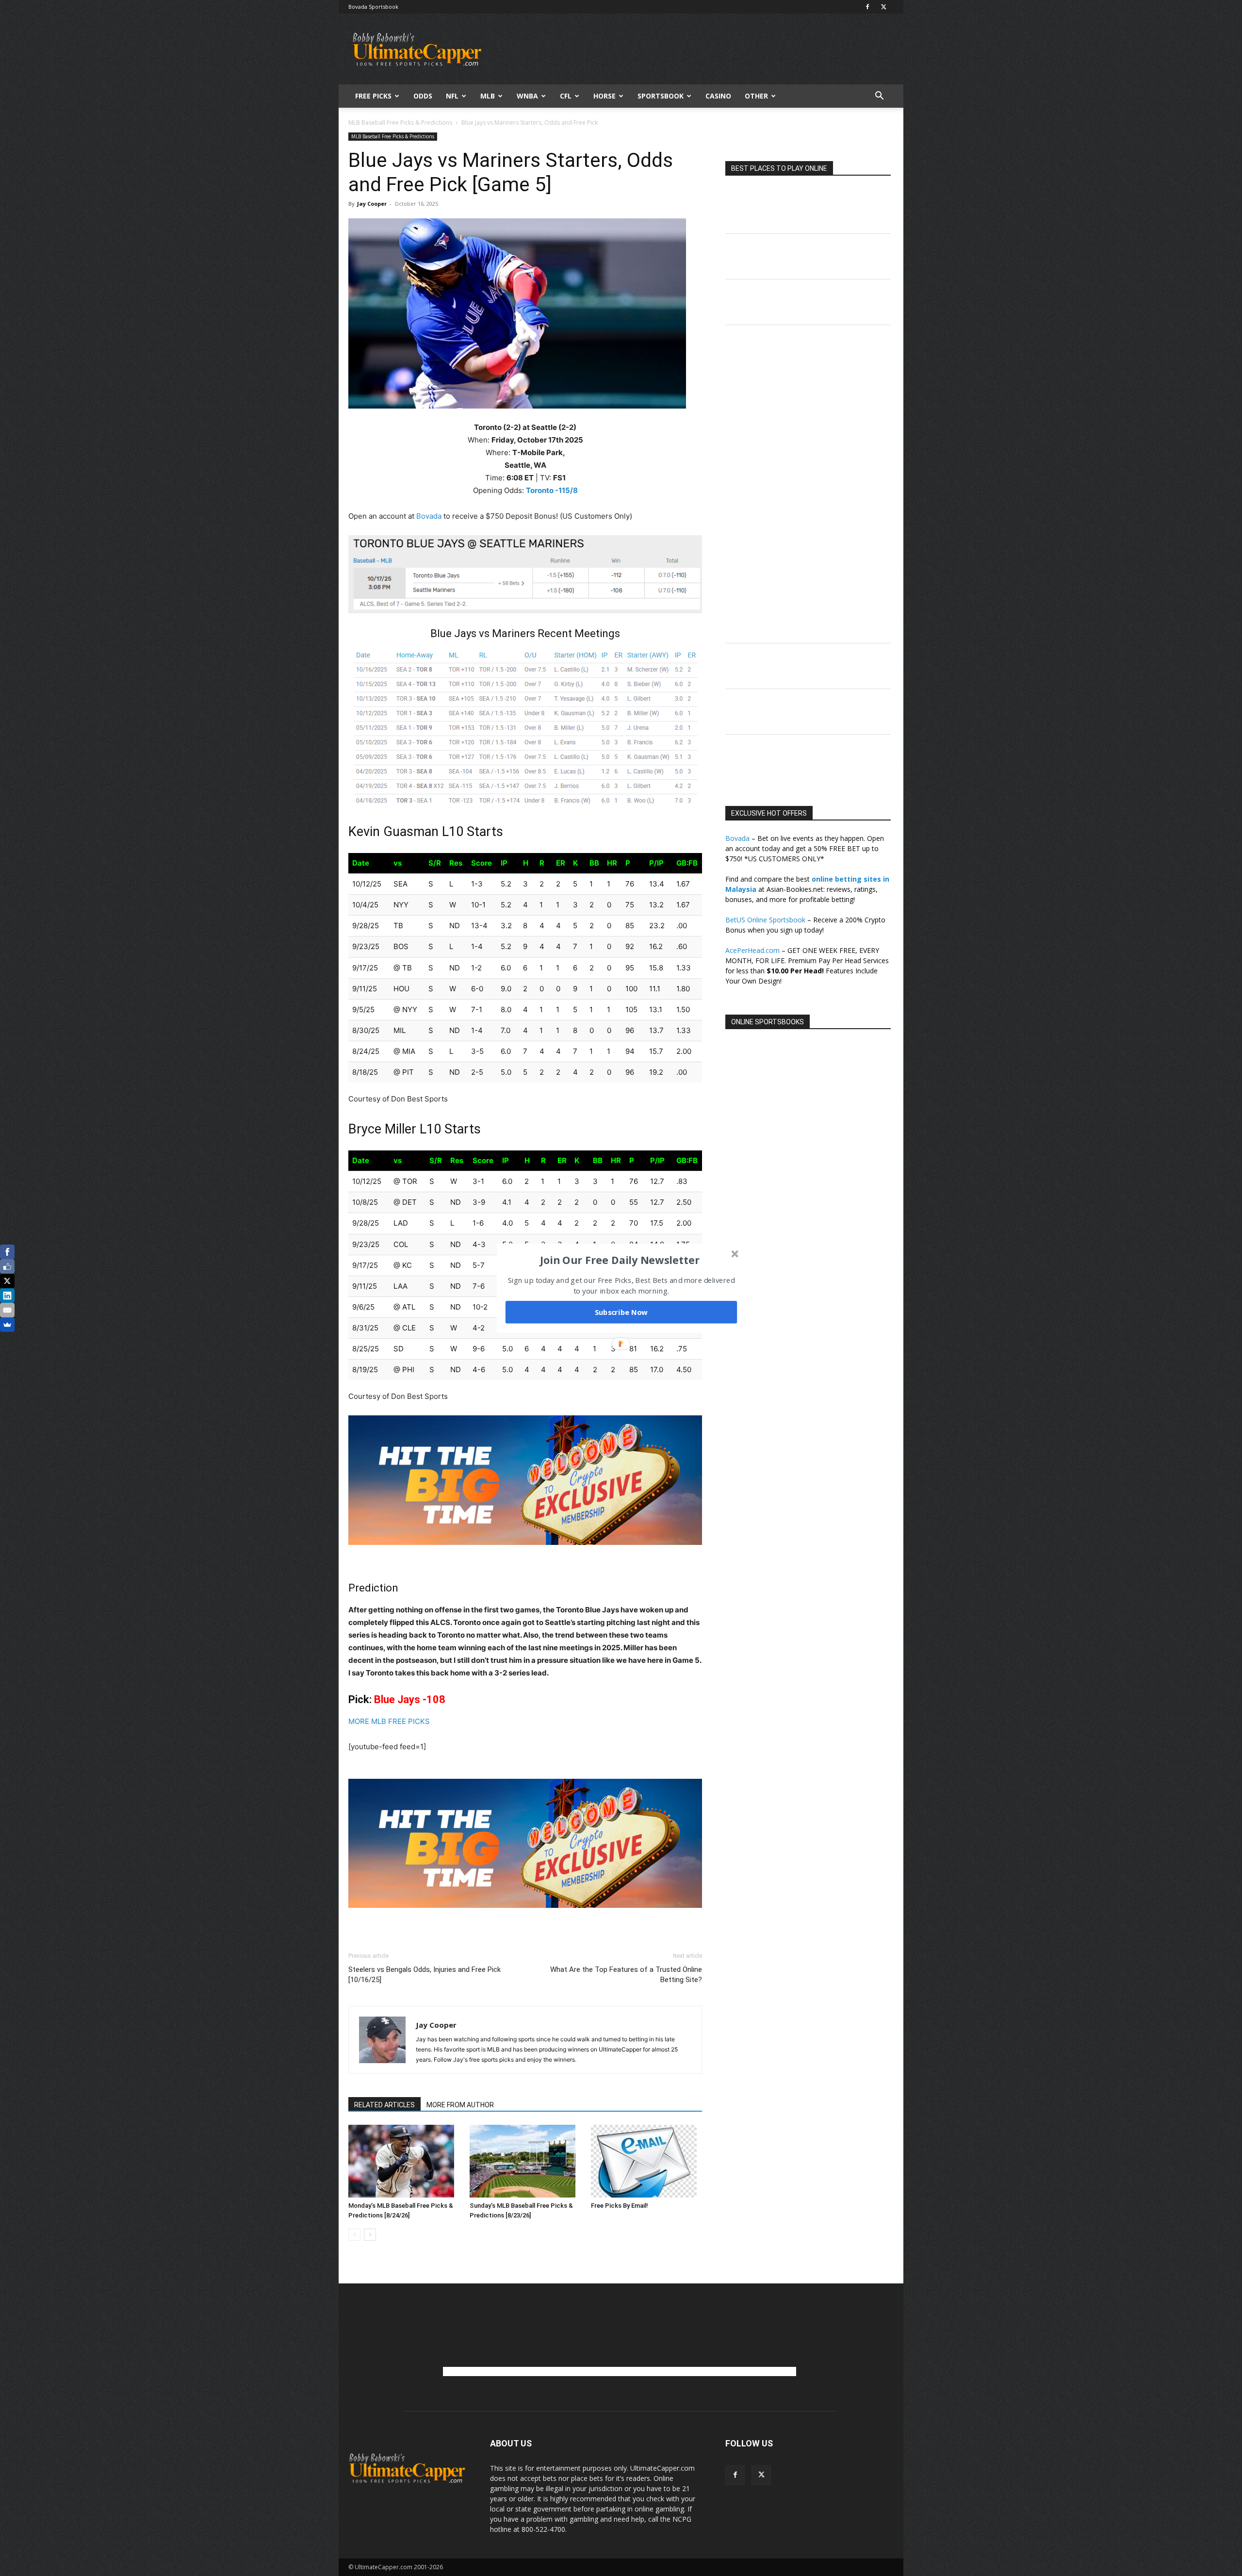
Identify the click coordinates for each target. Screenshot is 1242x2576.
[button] (620, 1260)
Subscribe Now (621, 1312)
